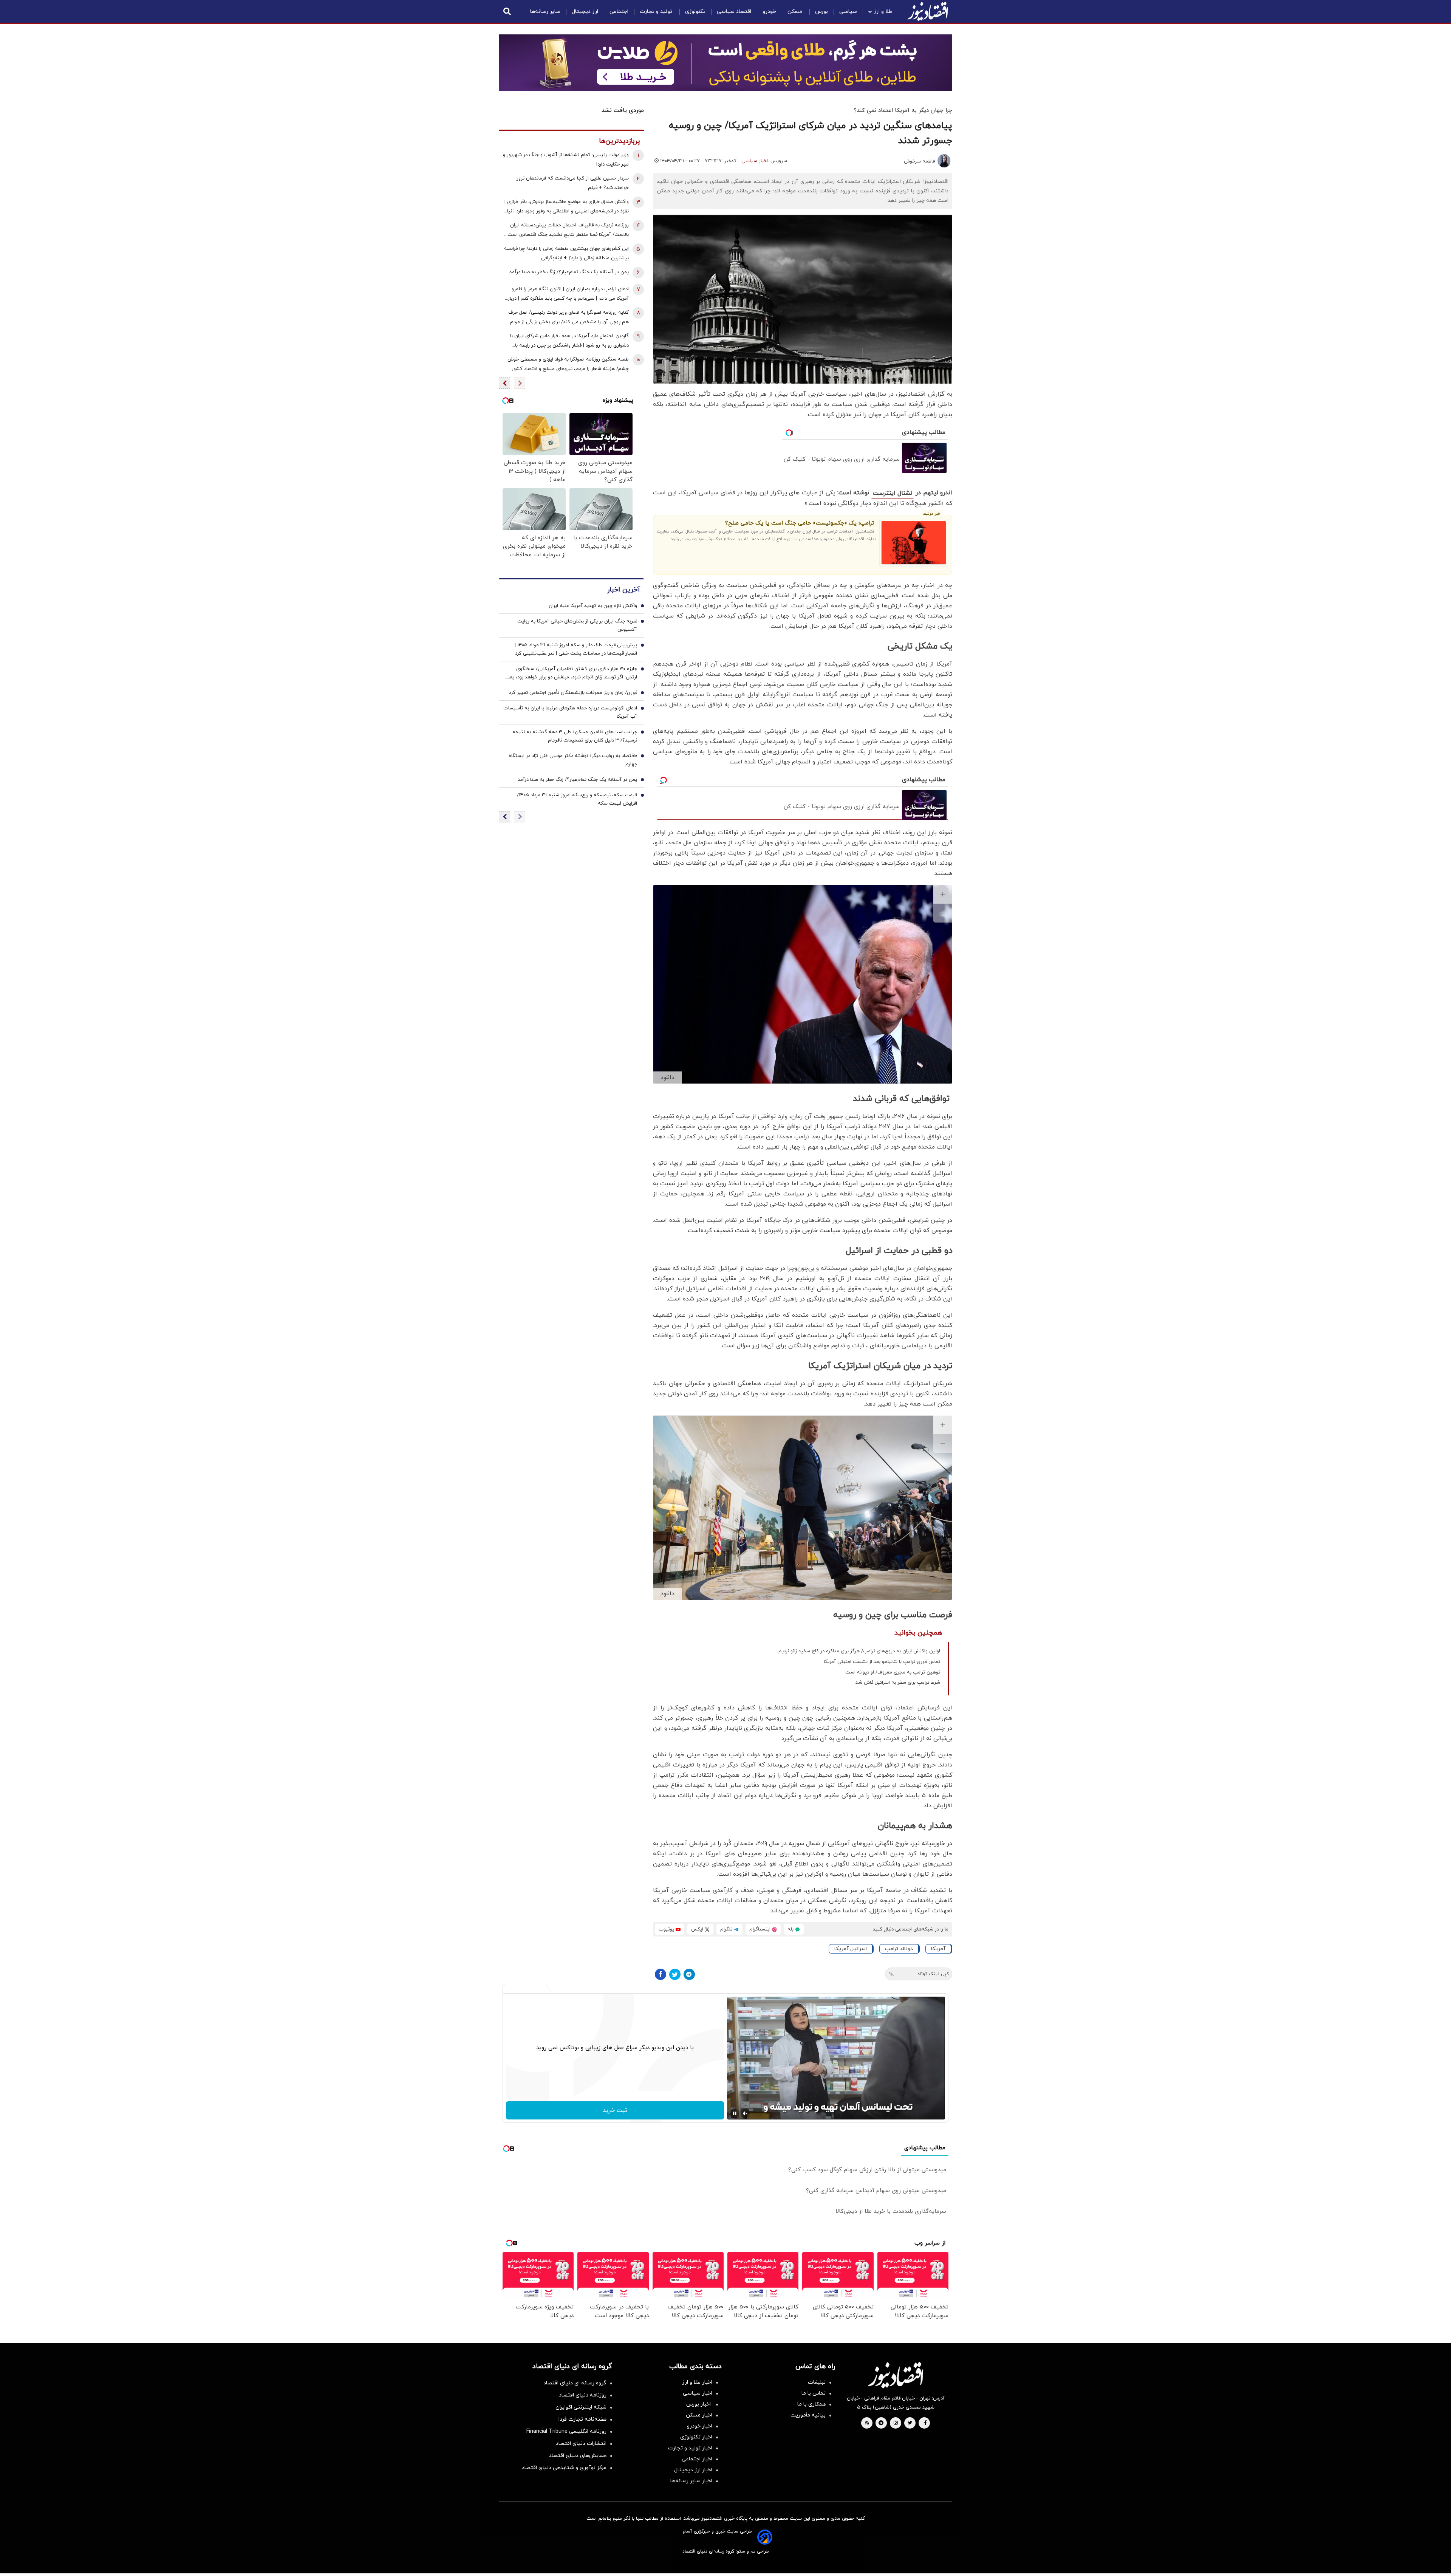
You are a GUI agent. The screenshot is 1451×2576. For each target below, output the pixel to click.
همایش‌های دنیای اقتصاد (578, 2456)
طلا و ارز (883, 12)
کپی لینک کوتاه (933, 1974)
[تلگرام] (689, 1974)
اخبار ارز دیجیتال (693, 2470)
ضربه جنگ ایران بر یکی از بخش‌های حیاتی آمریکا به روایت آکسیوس (577, 626)
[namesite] (928, 11)
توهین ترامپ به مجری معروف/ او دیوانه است (893, 1672)
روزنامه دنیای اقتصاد (583, 2395)
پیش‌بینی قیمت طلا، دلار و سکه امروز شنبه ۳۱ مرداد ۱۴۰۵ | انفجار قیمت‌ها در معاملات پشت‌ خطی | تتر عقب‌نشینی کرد (576, 650)
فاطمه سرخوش (919, 161)
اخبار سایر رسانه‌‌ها (691, 2481)
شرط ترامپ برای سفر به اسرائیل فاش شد (898, 1683)
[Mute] (745, 2113)
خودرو (769, 12)
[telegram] (881, 2423)
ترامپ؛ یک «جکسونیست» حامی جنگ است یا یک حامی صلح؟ (800, 523)
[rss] (867, 2423)
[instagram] (896, 2423)
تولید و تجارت (657, 12)
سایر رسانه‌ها (545, 12)
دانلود (667, 1077)
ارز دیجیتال (585, 12)
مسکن (796, 12)
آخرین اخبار (623, 590)
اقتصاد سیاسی (734, 12)
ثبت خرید (615, 2110)
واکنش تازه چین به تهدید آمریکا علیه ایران (593, 606)
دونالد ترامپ (899, 1949)
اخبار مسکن (699, 2415)
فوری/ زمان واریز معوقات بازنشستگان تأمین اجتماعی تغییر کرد (573, 693)
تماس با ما (814, 2393)
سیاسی (848, 12)
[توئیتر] (675, 1974)
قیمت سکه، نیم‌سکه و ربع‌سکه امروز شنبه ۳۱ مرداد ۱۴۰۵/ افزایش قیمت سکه (577, 800)
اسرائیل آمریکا (851, 1949)
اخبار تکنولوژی (696, 2437)
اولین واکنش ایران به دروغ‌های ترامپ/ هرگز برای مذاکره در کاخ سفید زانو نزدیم (859, 1651)
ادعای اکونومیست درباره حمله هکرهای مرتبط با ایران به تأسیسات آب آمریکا (570, 713)
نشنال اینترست (893, 493)
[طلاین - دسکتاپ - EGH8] (725, 63)
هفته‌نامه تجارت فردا (582, 2419)
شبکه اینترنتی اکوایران (581, 2407)
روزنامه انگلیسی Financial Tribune (566, 2431)
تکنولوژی (695, 12)
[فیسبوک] (661, 1974)
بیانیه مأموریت (808, 2415)
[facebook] (925, 2423)
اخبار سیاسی (755, 161)
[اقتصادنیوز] (896, 2375)
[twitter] (910, 2423)
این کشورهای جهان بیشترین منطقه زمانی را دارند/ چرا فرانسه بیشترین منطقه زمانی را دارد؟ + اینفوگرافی (566, 253)
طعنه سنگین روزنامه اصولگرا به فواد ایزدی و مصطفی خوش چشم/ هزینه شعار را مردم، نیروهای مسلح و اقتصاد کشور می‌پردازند (568, 365)
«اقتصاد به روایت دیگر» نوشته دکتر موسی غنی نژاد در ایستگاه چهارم (573, 760)
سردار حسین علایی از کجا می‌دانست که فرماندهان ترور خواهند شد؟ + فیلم (573, 183)
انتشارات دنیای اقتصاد (581, 2444)
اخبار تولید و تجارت (690, 2448)
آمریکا (938, 1949)
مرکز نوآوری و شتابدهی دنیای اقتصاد (564, 2468)
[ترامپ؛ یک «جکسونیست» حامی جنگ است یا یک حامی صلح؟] (914, 543)
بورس (821, 12)
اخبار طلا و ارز (697, 2382)
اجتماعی (619, 12)
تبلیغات (817, 2382)
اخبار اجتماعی (697, 2459)
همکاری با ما (811, 2404)
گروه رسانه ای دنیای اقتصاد (575, 2383)
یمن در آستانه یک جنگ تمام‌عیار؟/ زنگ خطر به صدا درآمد (569, 272)
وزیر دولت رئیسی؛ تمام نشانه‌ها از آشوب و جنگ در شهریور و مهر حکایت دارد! (566, 160)
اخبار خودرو (700, 2426)
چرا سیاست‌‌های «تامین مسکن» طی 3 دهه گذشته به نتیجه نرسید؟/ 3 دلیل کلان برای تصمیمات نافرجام (575, 737)
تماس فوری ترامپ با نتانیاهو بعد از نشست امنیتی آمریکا (882, 1662)
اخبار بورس (699, 2404)
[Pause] (735, 2113)
